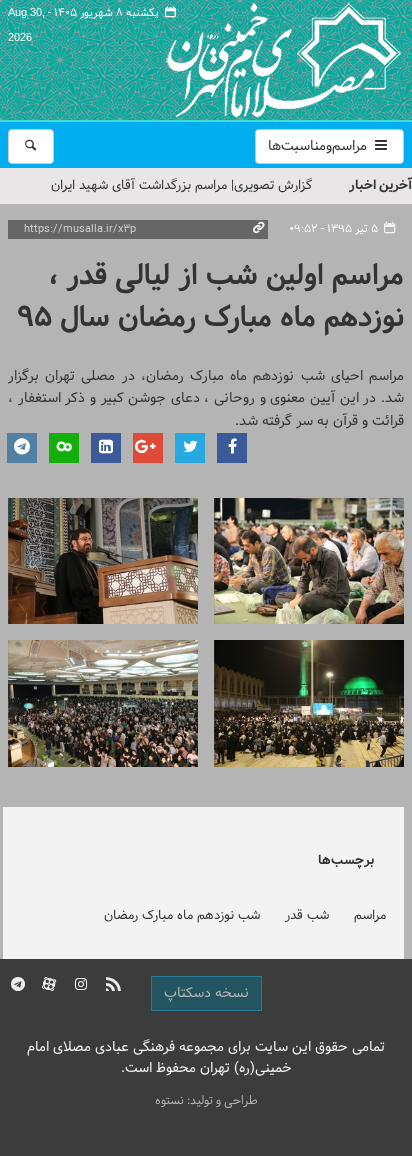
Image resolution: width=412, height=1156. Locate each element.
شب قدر (307, 916)
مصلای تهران (254, 60)
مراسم (370, 916)
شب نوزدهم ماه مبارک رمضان (182, 916)
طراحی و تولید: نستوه (206, 1101)
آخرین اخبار (380, 185)
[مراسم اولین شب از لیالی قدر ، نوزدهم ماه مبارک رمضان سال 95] (309, 561)
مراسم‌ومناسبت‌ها (319, 146)
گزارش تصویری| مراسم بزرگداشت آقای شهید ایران (181, 186)
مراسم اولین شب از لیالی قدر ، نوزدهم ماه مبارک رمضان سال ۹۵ (210, 297)
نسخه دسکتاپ (206, 993)
